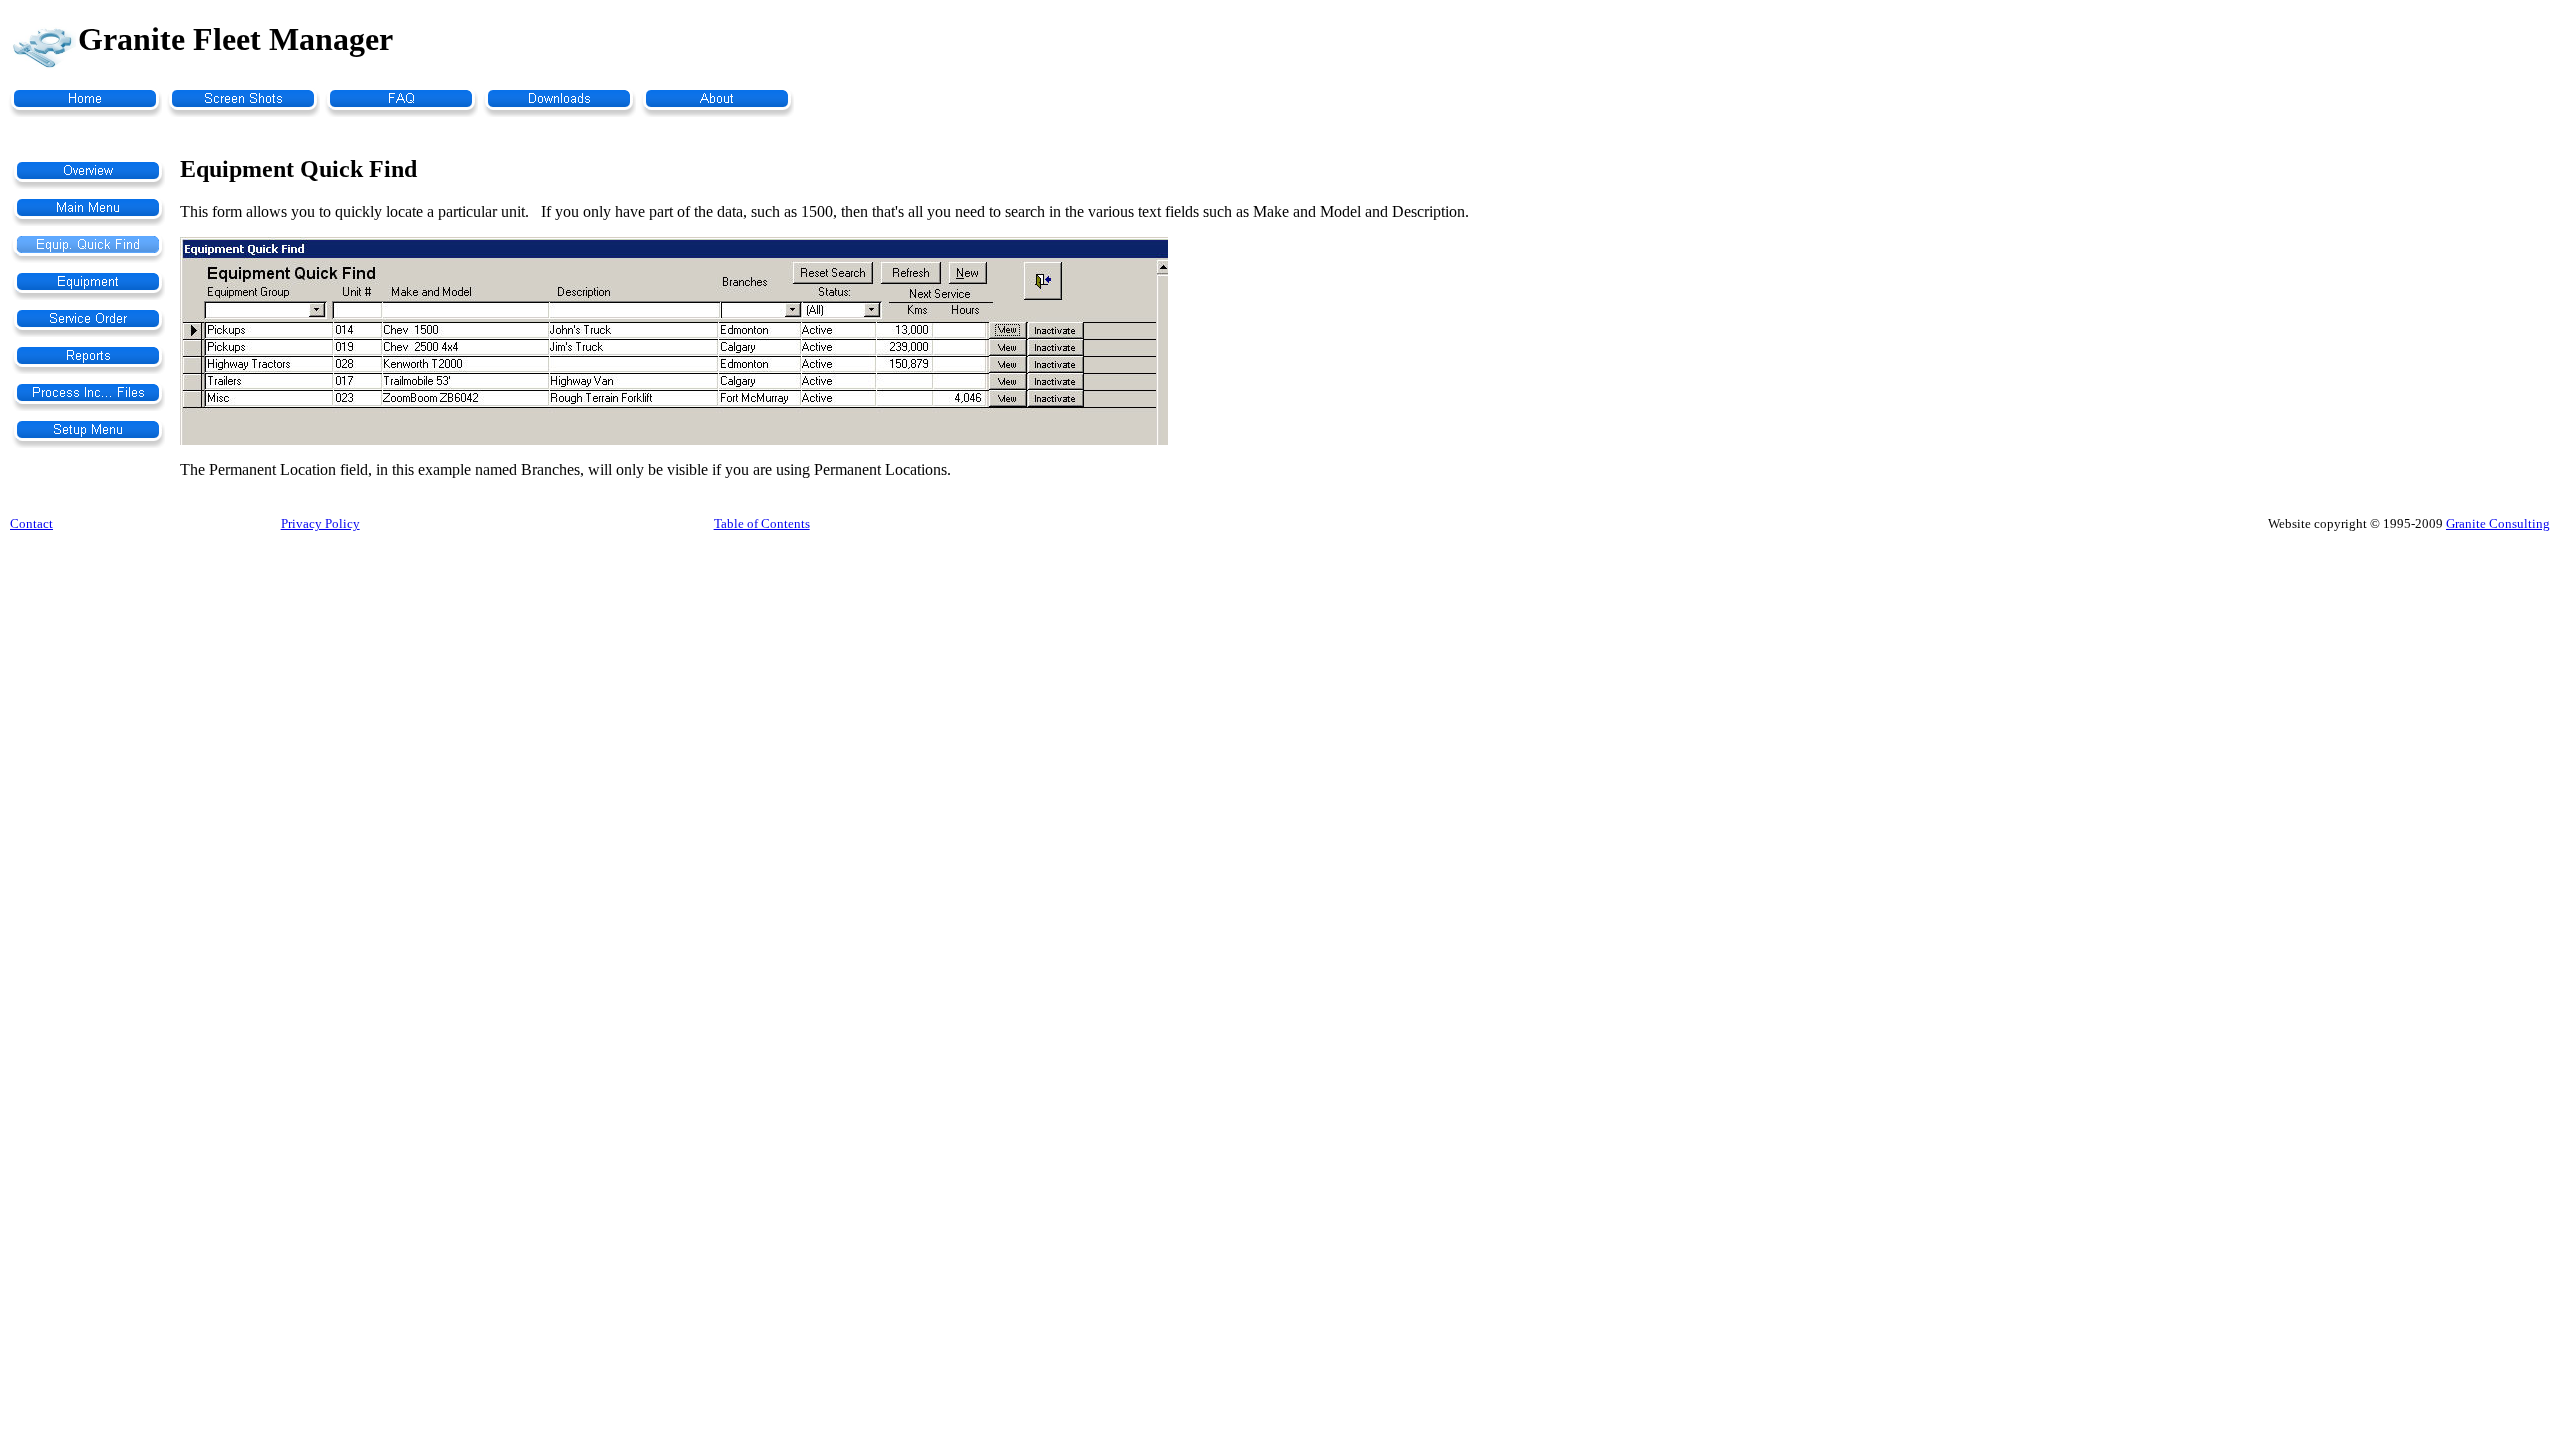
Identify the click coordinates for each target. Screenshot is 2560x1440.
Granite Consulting (2498, 523)
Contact (31, 523)
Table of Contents (762, 523)
